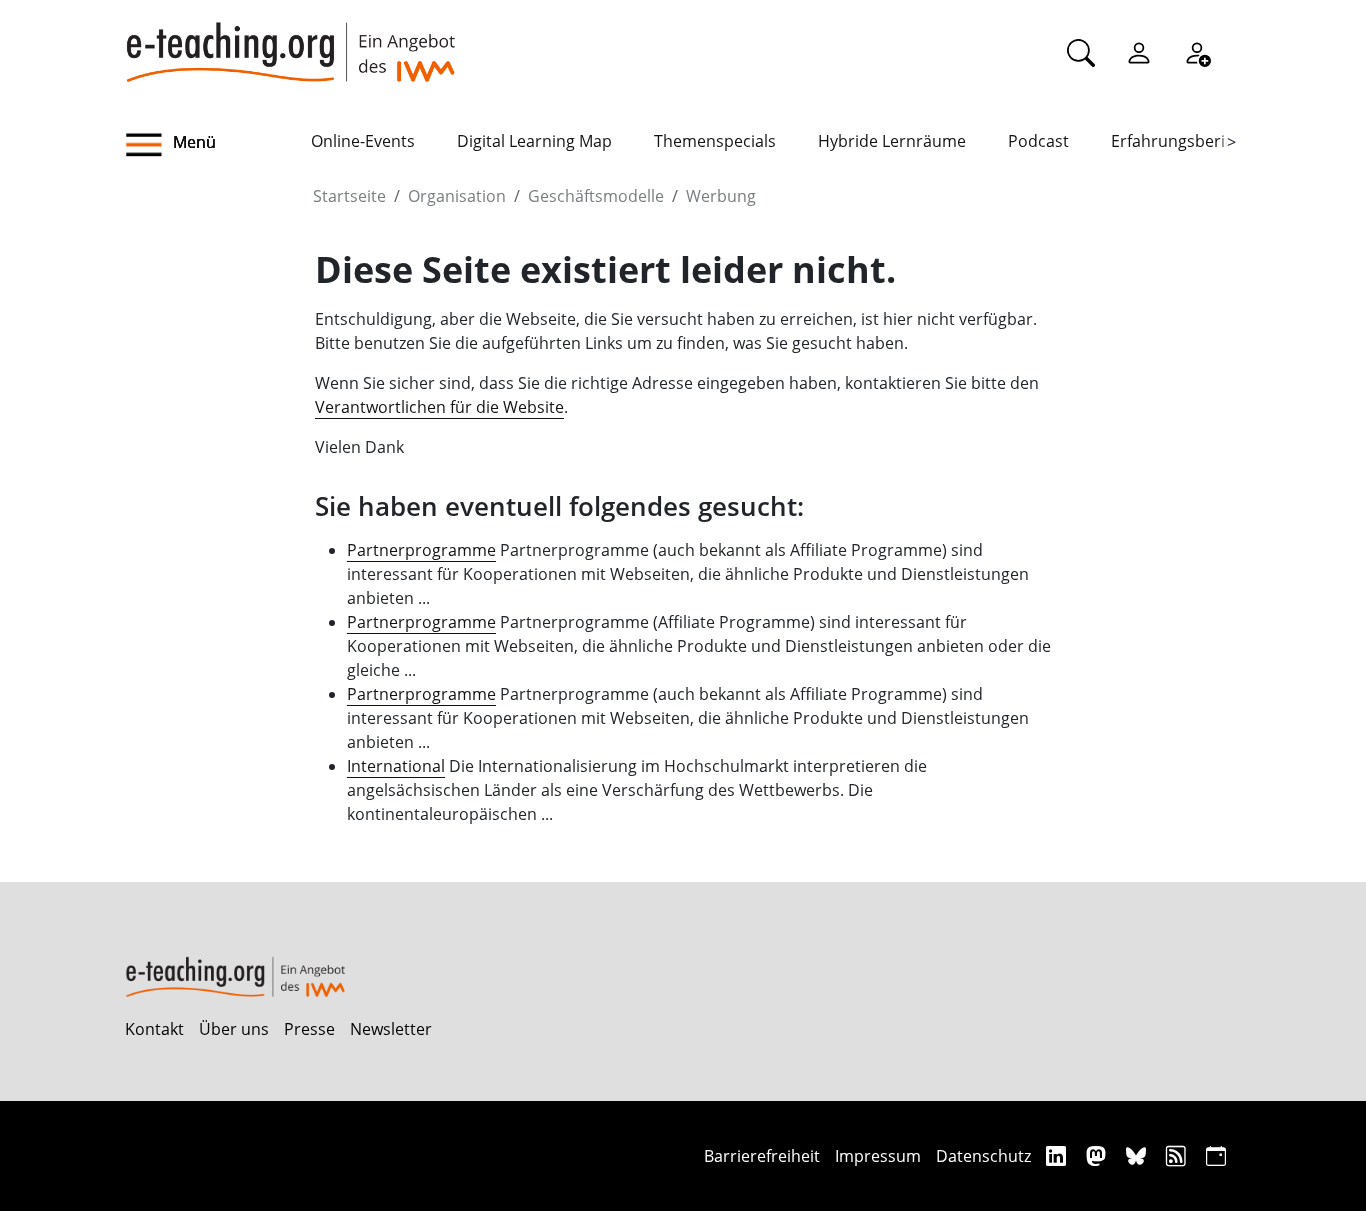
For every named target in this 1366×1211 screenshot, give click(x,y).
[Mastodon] (1098, 1155)
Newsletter (391, 1029)
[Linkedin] (1058, 1155)
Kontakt (154, 1029)
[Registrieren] (1197, 52)
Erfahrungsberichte (1184, 141)
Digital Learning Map (534, 141)
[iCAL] (1216, 1155)
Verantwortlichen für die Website (439, 407)
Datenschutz (983, 1156)
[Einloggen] (1139, 52)
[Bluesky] (1138, 1155)
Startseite (349, 196)
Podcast (1038, 141)
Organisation (457, 196)
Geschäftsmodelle (596, 196)
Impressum (878, 1156)
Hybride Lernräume (892, 141)
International (396, 766)
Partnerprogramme (421, 550)
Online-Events (363, 141)
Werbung (721, 196)
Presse (309, 1029)
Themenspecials (715, 141)
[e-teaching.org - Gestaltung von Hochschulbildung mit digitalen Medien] (290, 41)
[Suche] (1081, 52)
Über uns (234, 1029)
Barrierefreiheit (762, 1156)
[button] (218, 145)
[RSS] (1178, 1155)
